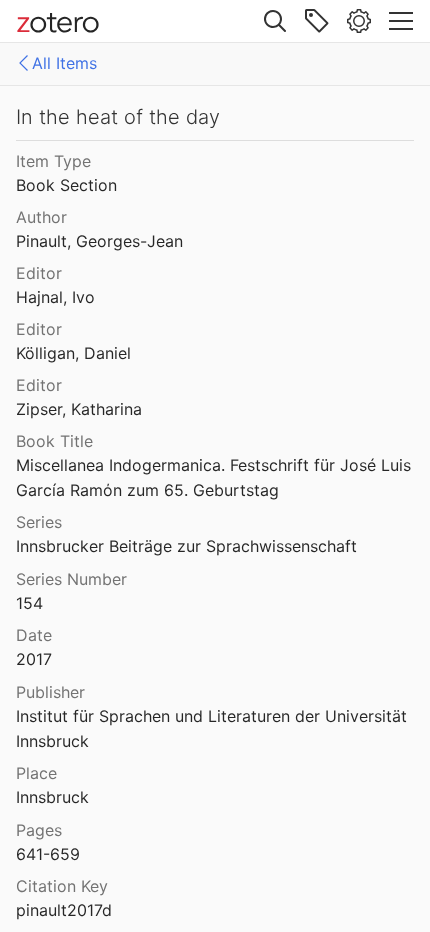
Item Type (53, 161)
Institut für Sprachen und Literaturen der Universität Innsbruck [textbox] (214, 728)
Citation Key (62, 886)
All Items (64, 63)
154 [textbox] (29, 603)
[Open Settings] (359, 21)
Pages (39, 830)
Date (34, 635)
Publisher (50, 692)
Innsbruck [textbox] (52, 797)
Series (39, 522)
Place (36, 773)
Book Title (54, 441)
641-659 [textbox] (48, 854)
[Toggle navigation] (401, 21)
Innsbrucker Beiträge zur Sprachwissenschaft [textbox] (186, 546)
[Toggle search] (275, 21)
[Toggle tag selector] (317, 21)
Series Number (71, 579)
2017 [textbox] (34, 659)
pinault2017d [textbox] (64, 910)
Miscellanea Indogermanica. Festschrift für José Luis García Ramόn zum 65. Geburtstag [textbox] (216, 477)
